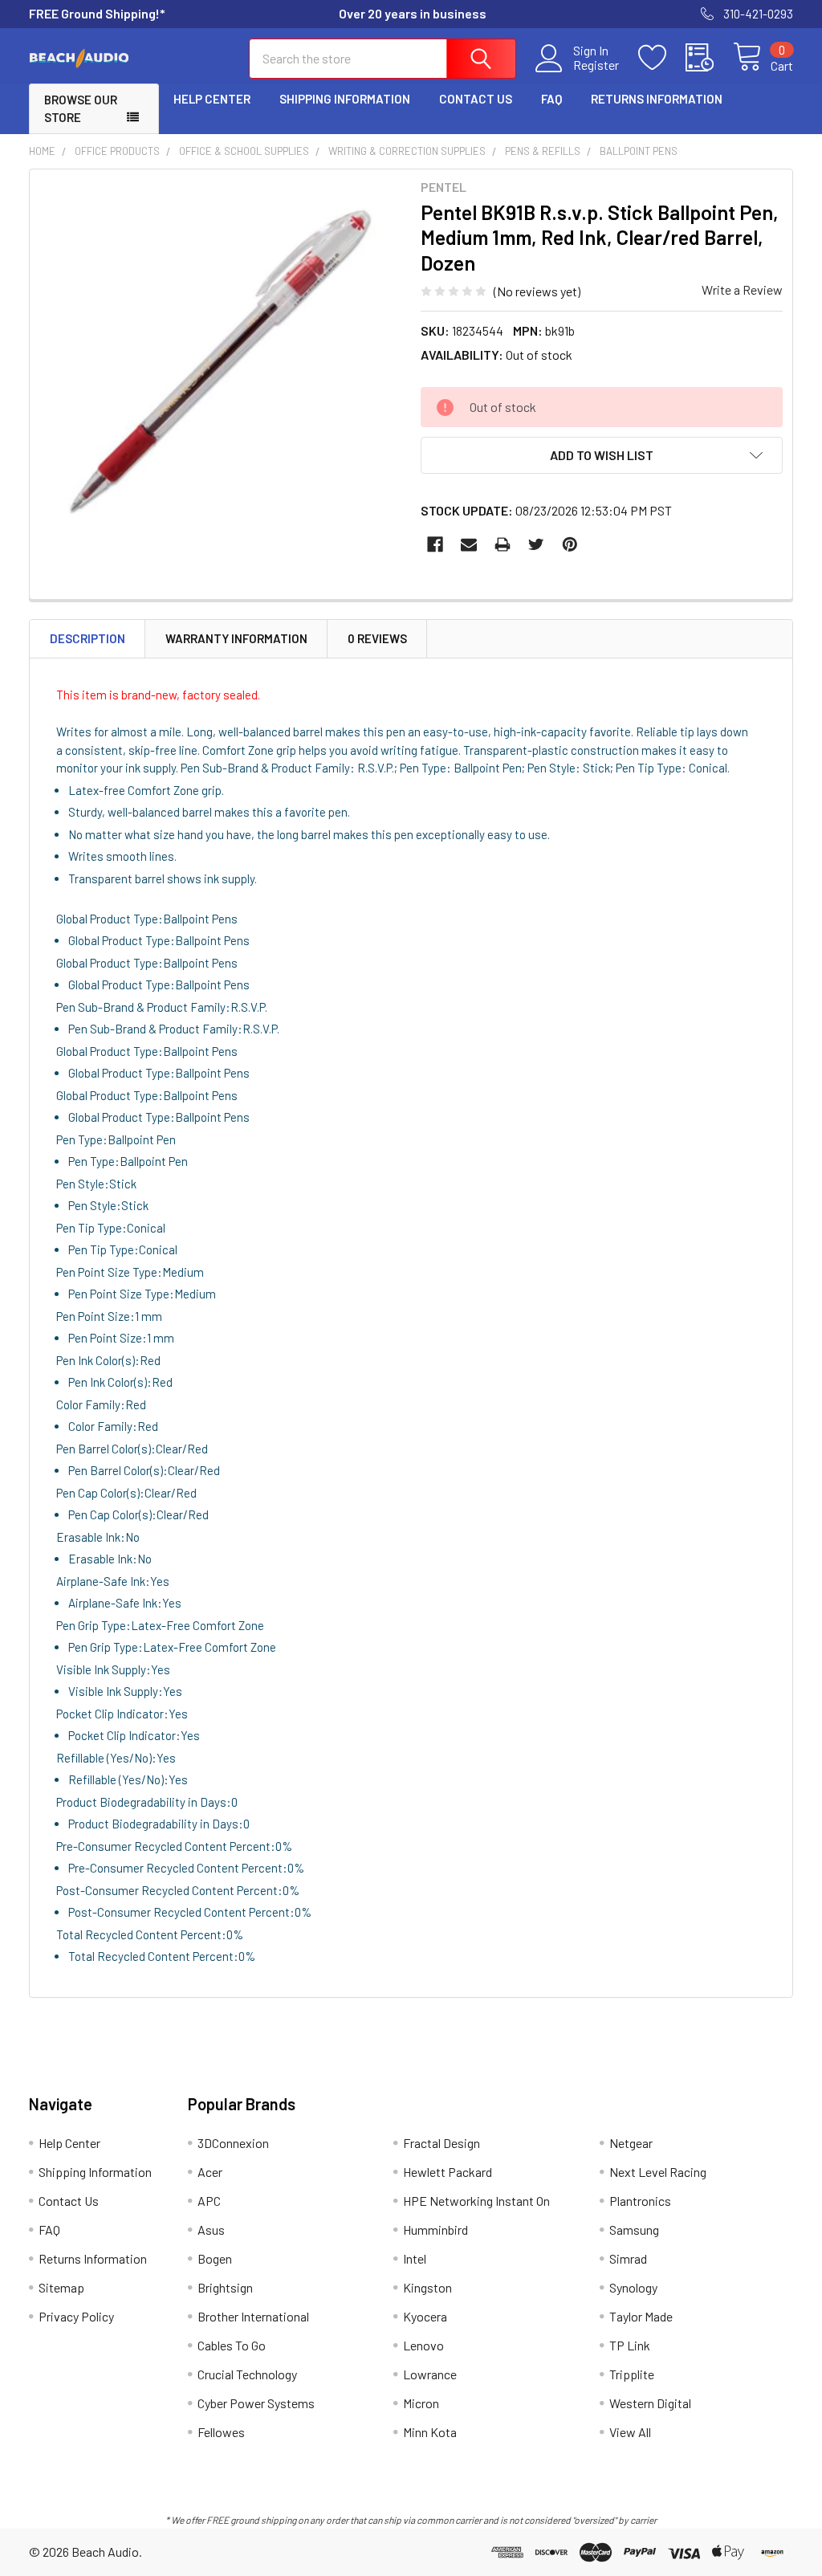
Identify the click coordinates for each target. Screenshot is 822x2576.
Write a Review (742, 289)
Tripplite (632, 2374)
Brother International (253, 2316)
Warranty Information (236, 638)
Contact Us (476, 99)
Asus (211, 2230)
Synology (633, 2287)
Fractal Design (442, 2143)
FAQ (551, 99)
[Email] (469, 544)
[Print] (503, 544)
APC (209, 2201)
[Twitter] (536, 544)
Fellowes (221, 2432)
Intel (415, 2258)
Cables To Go (232, 2345)
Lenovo (423, 2345)
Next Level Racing (658, 2172)
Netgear (631, 2143)
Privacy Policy (76, 2316)
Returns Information (657, 99)
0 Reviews (377, 638)
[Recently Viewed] (709, 58)
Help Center (212, 99)
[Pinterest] (570, 544)
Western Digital (650, 2403)
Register (596, 65)
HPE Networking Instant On (476, 2201)
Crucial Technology (247, 2374)
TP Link (630, 2345)
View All (630, 2432)
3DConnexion (233, 2143)
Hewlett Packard (448, 2172)
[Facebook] (435, 544)
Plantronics (640, 2201)
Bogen (215, 2258)
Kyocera (425, 2316)
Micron (421, 2403)
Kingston (427, 2287)
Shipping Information (345, 99)
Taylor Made (641, 2316)
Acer (210, 2172)
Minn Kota (430, 2432)
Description (87, 638)
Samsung (634, 2230)
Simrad (628, 2258)
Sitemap (61, 2287)
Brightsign (225, 2287)
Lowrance (430, 2374)
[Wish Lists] (662, 58)
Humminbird (435, 2230)
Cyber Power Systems (256, 2403)
